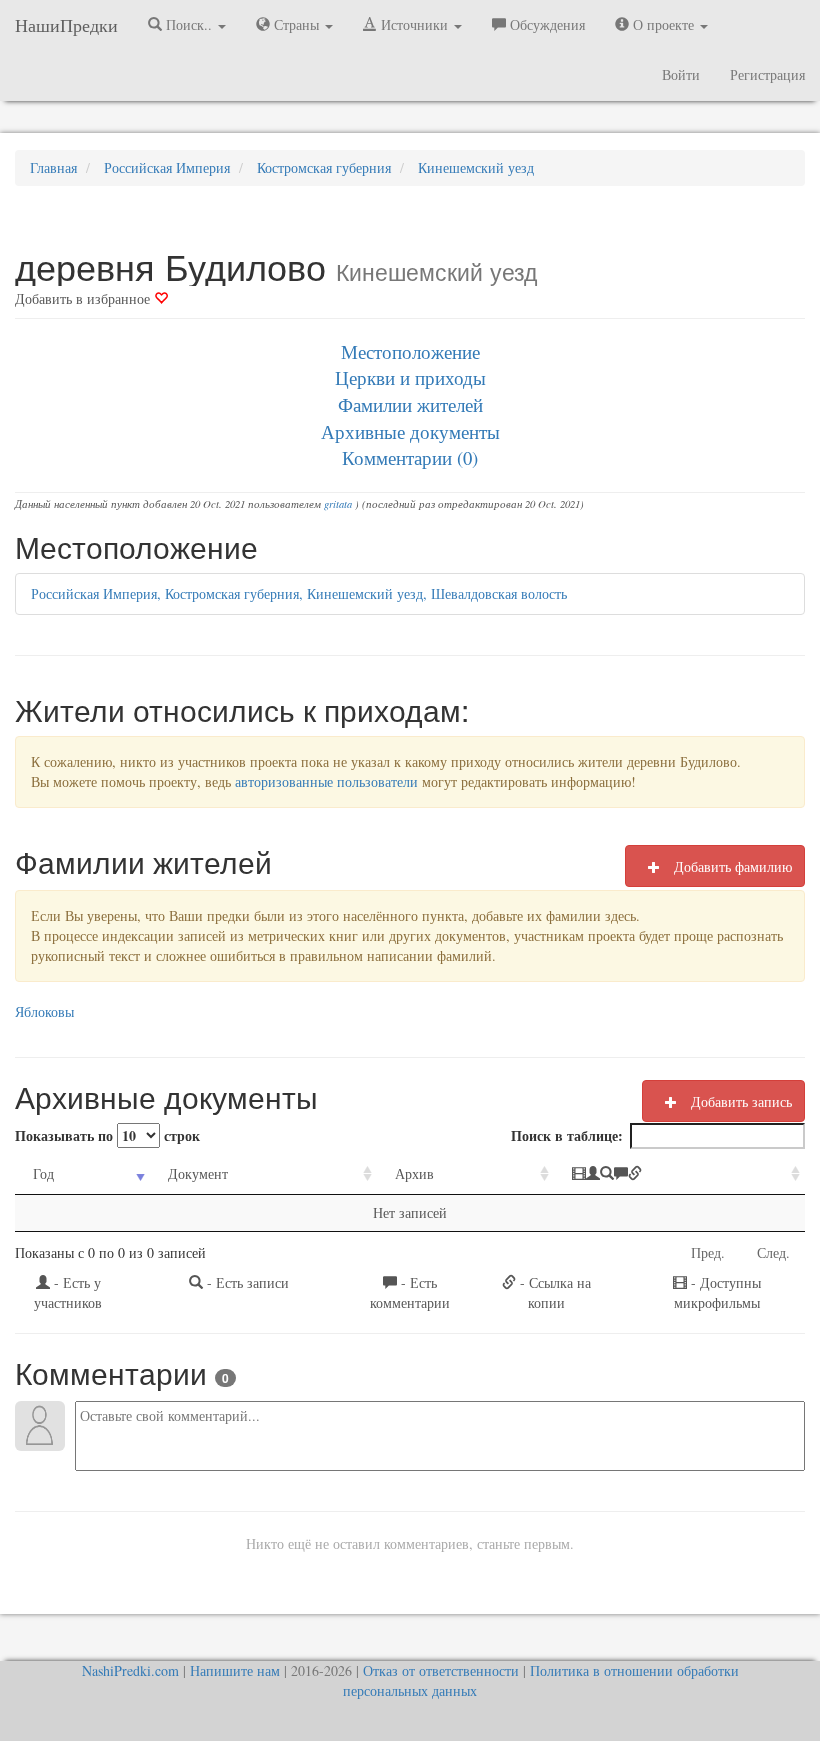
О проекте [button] (663, 24)
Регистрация (767, 74)
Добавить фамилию (731, 866)
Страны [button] (296, 24)
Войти (681, 74)
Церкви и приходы (410, 377)
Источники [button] (414, 24)
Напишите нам (235, 1670)
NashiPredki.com (130, 1670)
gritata (338, 504)
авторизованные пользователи (326, 781)
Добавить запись (739, 1101)
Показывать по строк (107, 1135)
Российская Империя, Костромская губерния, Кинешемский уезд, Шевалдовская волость (299, 593)
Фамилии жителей (410, 404)
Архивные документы (410, 431)
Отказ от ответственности (441, 1670)
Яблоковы (44, 1011)
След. (773, 1252)
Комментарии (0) (410, 457)
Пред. (708, 1252)
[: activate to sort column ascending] (679, 1174)
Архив (414, 1173)
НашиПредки (66, 25)
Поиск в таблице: (567, 1135)
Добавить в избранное (84, 298)
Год (43, 1173)
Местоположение (410, 351)
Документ (198, 1173)
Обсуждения (545, 24)
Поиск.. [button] (189, 24)
